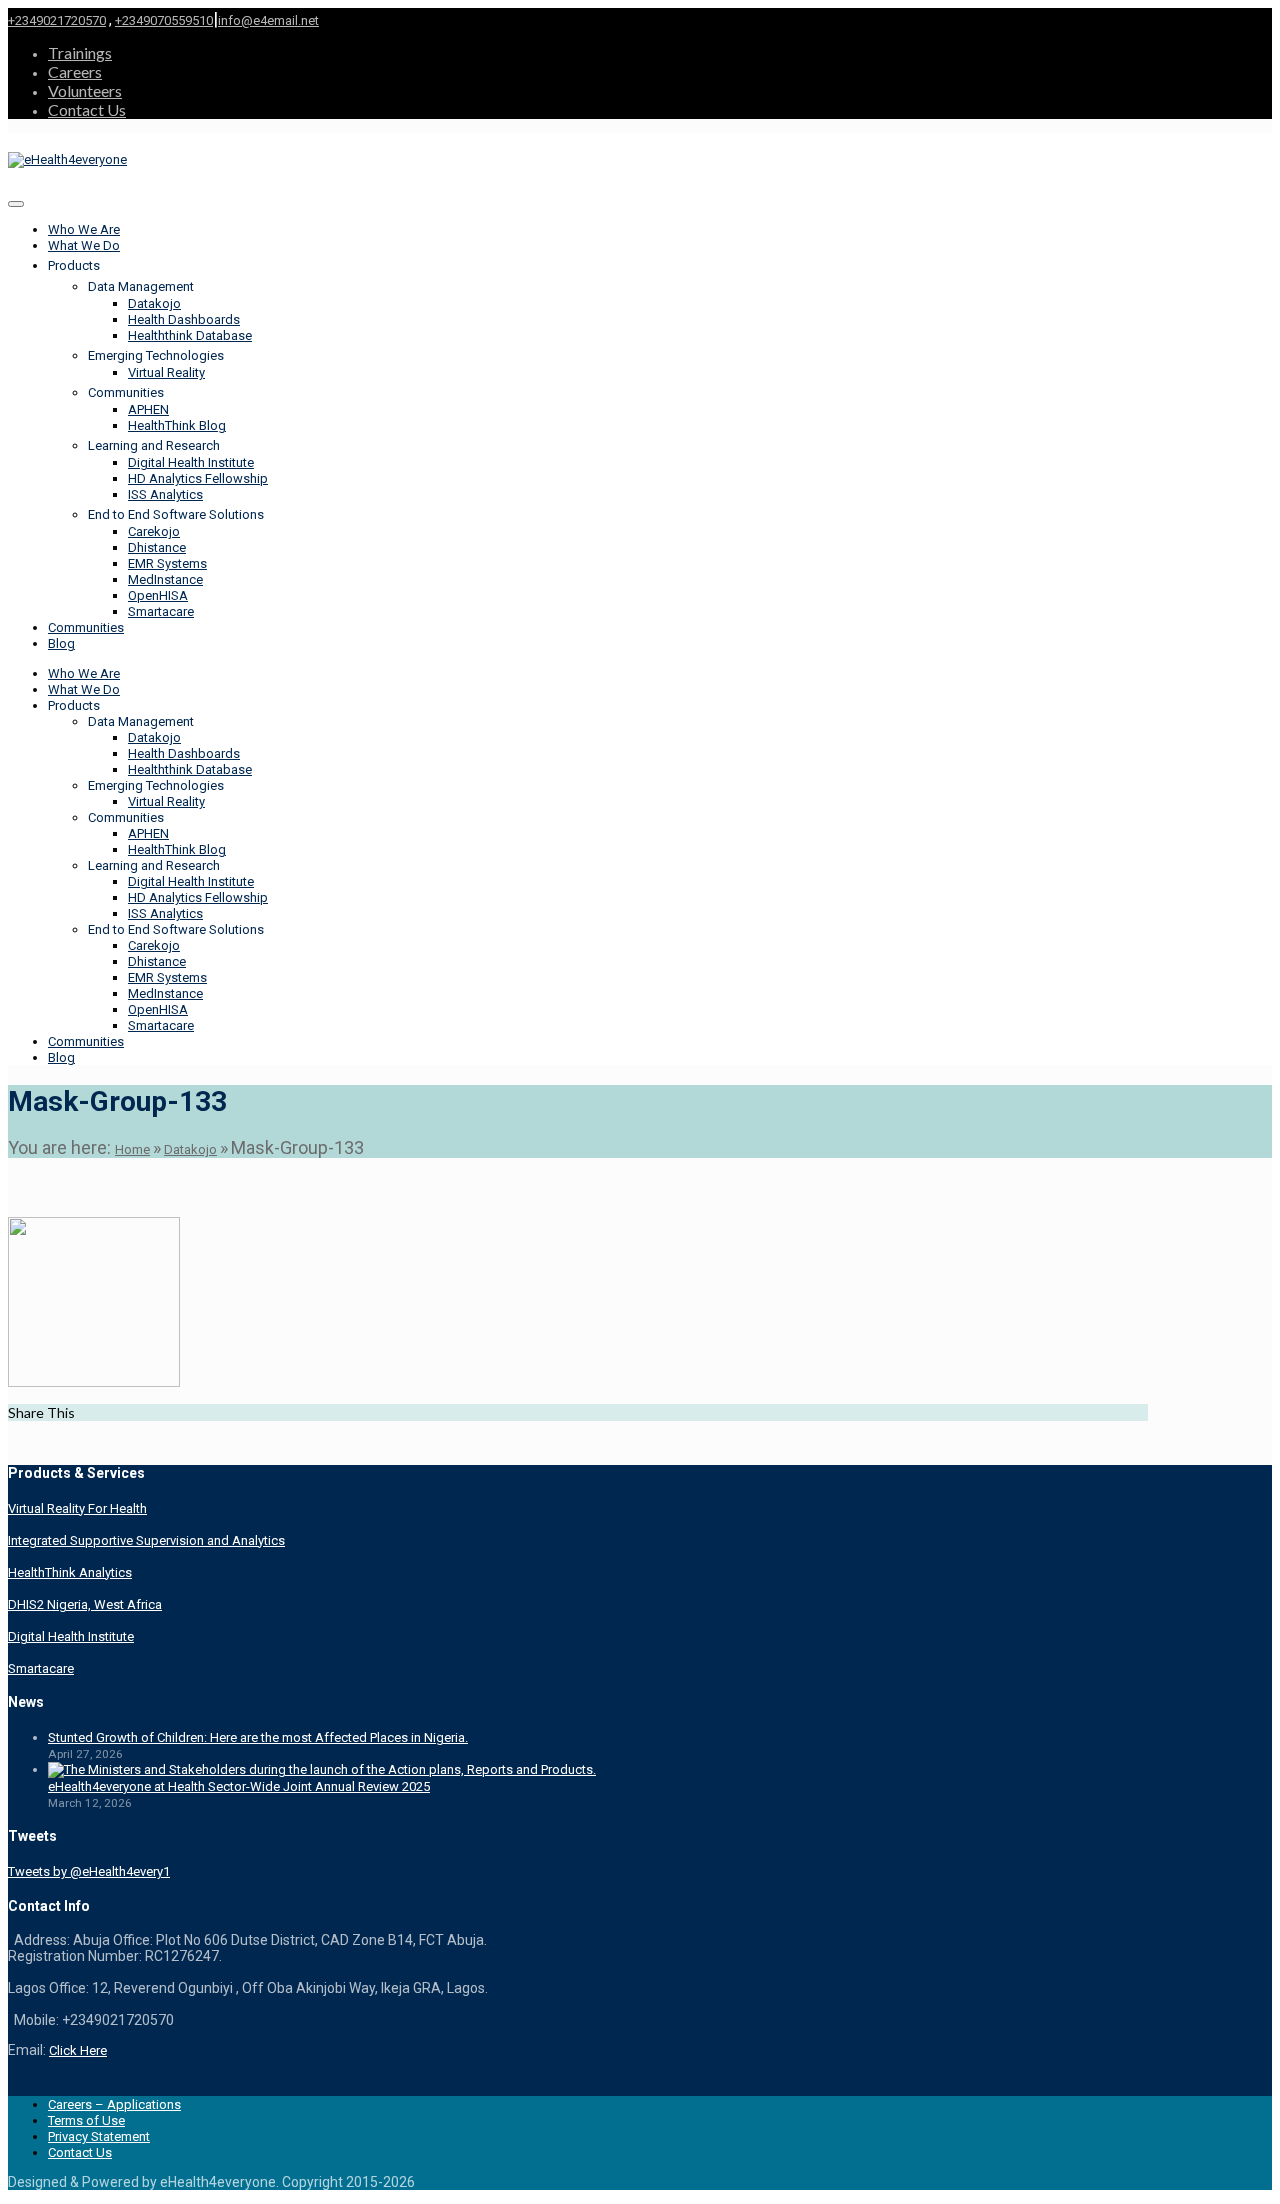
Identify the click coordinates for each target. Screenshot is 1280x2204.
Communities (86, 627)
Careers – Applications (114, 2104)
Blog (61, 643)
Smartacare (161, 611)
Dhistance (157, 547)
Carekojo (154, 531)
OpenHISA (158, 595)
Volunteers (85, 90)
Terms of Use (86, 2120)
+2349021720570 (57, 20)
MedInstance (165, 579)
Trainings (80, 52)
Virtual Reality (166, 372)
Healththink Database (190, 335)
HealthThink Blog (177, 425)
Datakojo (154, 303)
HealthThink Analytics (70, 1572)
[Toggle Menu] (16, 204)
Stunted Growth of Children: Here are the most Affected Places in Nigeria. (258, 1737)
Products (74, 265)
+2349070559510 (164, 20)
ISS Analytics (165, 494)
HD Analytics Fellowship (198, 478)
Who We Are (84, 229)
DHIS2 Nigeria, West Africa (85, 1604)
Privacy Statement (99, 2136)
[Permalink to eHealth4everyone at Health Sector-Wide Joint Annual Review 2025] (322, 1769)
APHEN (148, 409)
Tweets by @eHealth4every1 (89, 1871)
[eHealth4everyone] (67, 159)
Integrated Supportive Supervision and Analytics (146, 1540)
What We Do (84, 245)
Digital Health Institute (191, 462)
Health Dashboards (184, 319)
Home (132, 1149)
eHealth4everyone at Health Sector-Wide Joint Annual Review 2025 (239, 1786)
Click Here (78, 2050)
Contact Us (87, 109)
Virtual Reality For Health (77, 1508)
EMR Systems (167, 563)
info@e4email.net (268, 20)
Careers (75, 71)
